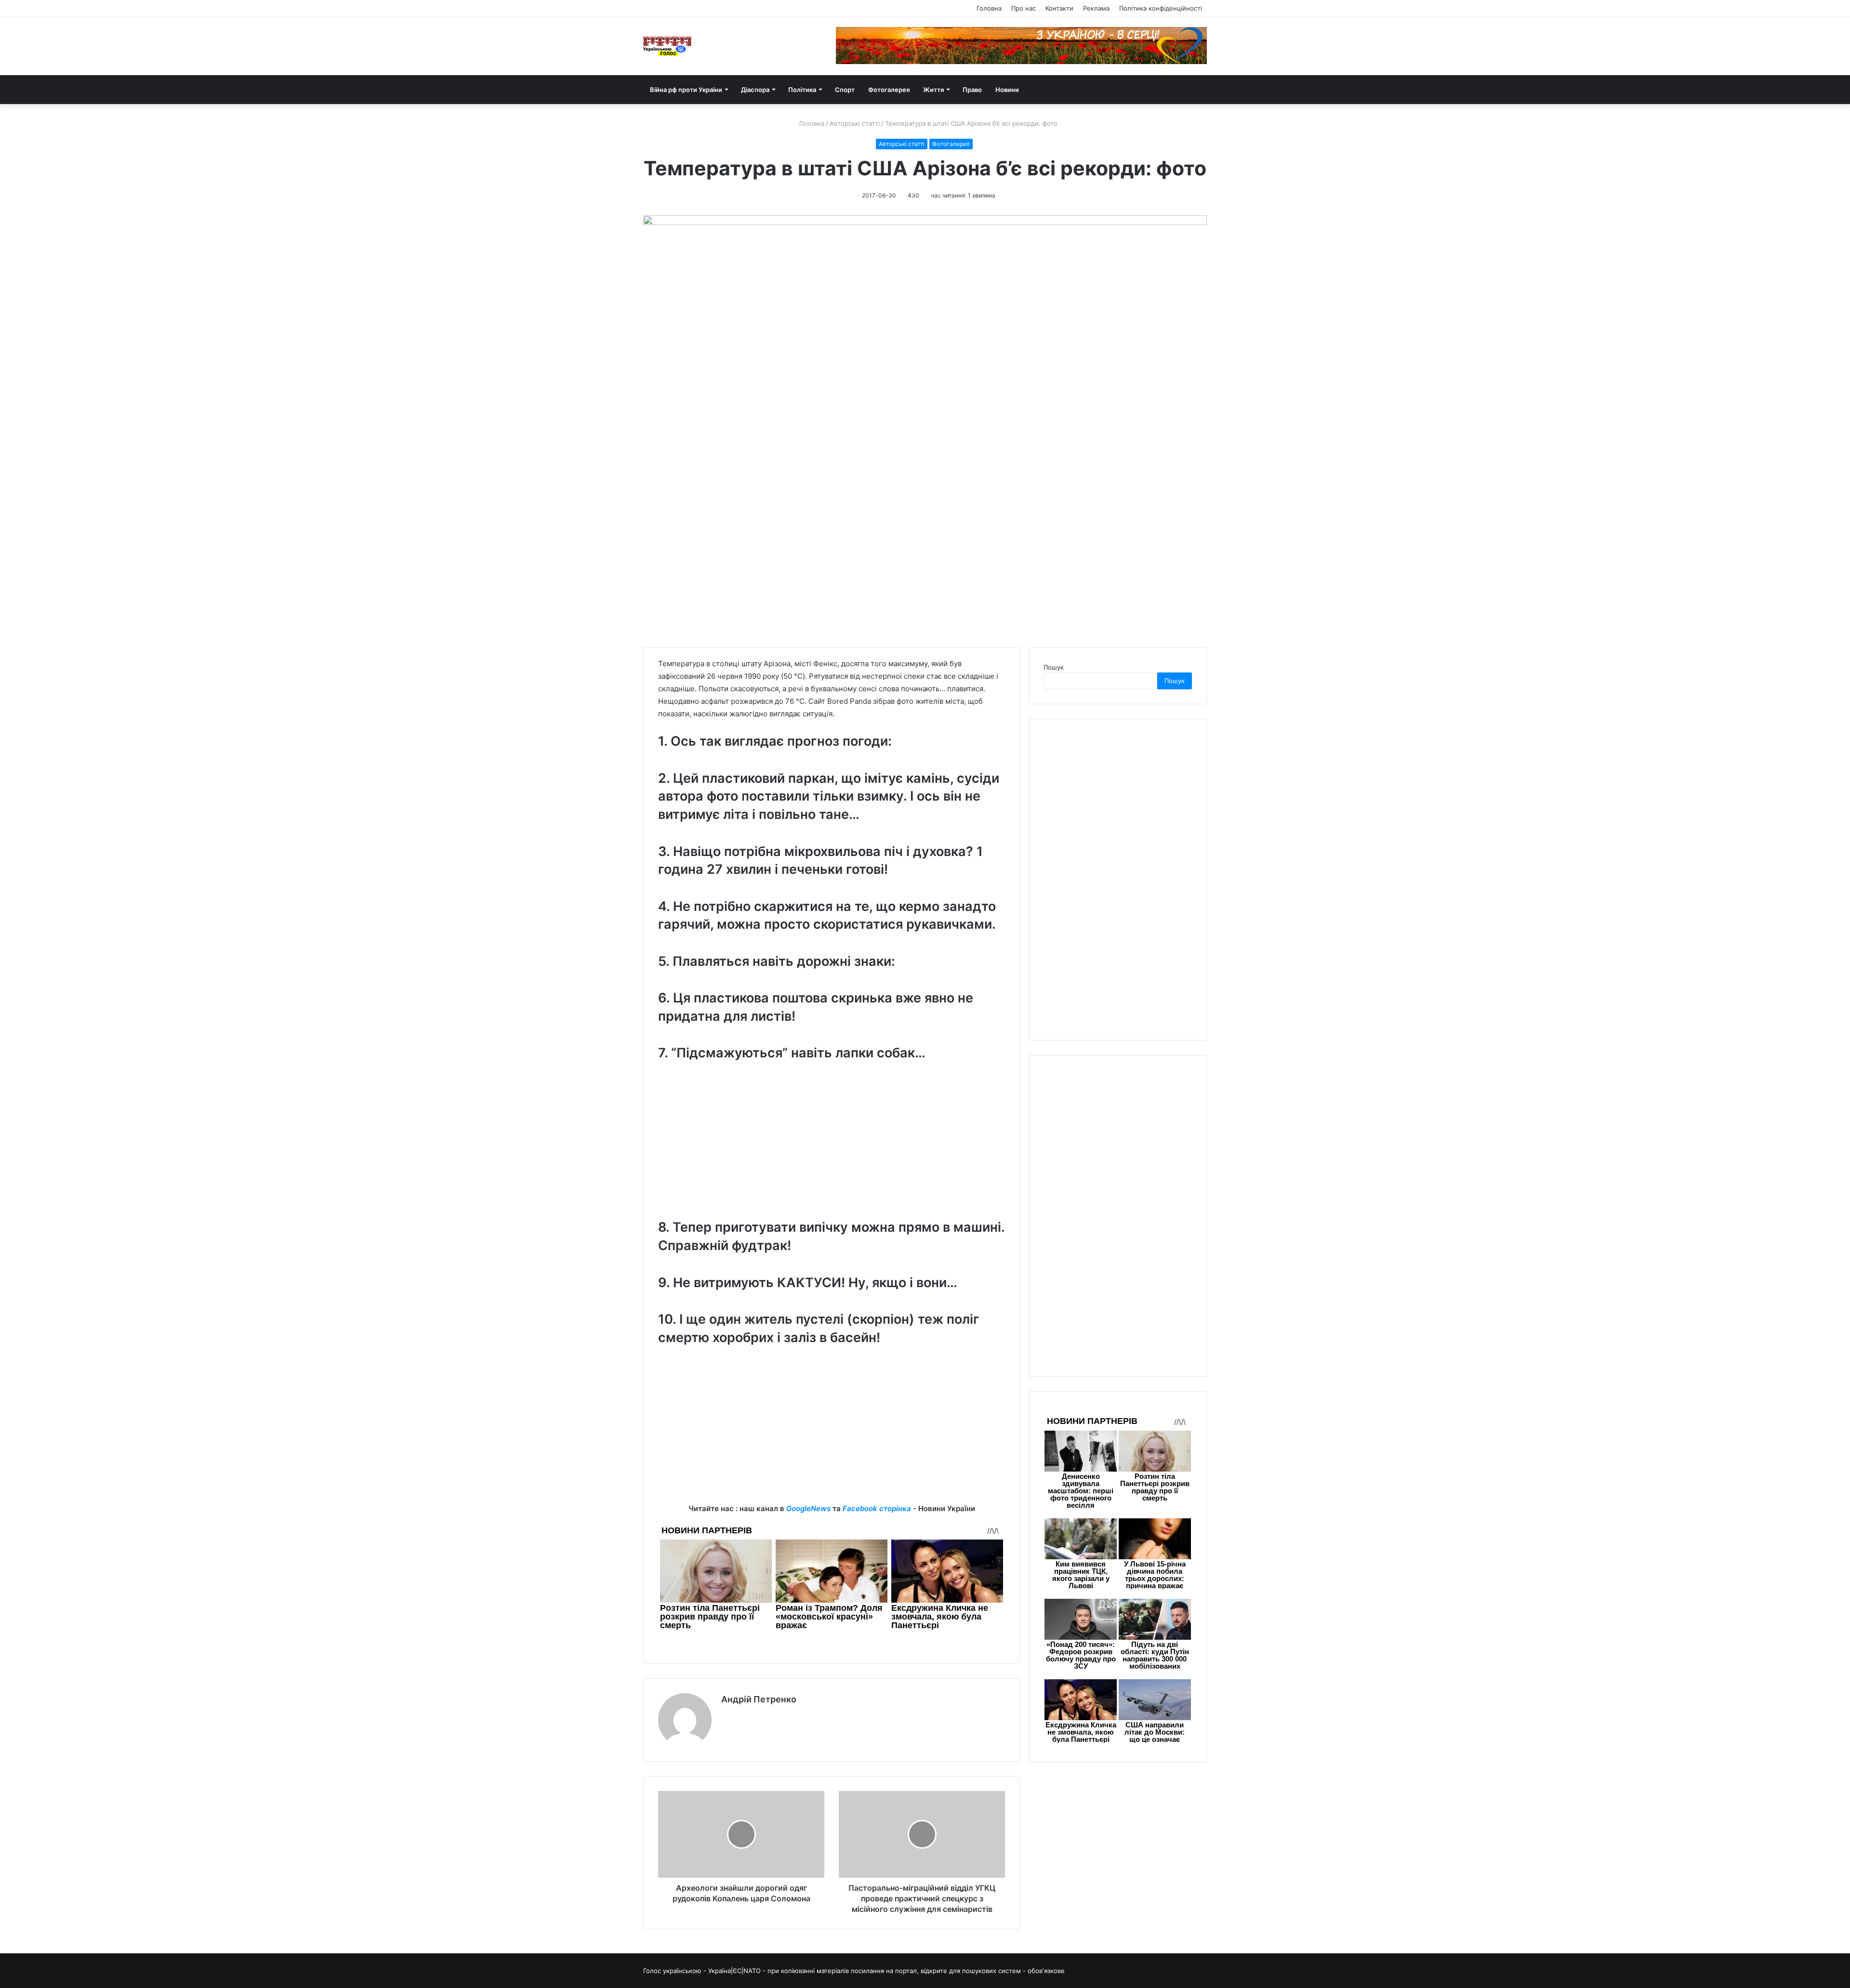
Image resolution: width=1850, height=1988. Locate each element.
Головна (989, 8)
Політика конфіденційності (1161, 8)
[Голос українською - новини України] (667, 46)
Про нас (1024, 8)
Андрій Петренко (759, 1699)
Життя (933, 90)
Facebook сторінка (877, 1508)
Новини (1007, 90)
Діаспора (755, 90)
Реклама (1096, 8)
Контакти (1059, 8)
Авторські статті (855, 123)
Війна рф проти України (686, 90)
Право (972, 90)
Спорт (845, 90)
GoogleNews (808, 1508)
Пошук (1054, 667)
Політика (802, 90)
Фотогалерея (889, 90)
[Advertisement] (832, 1148)
